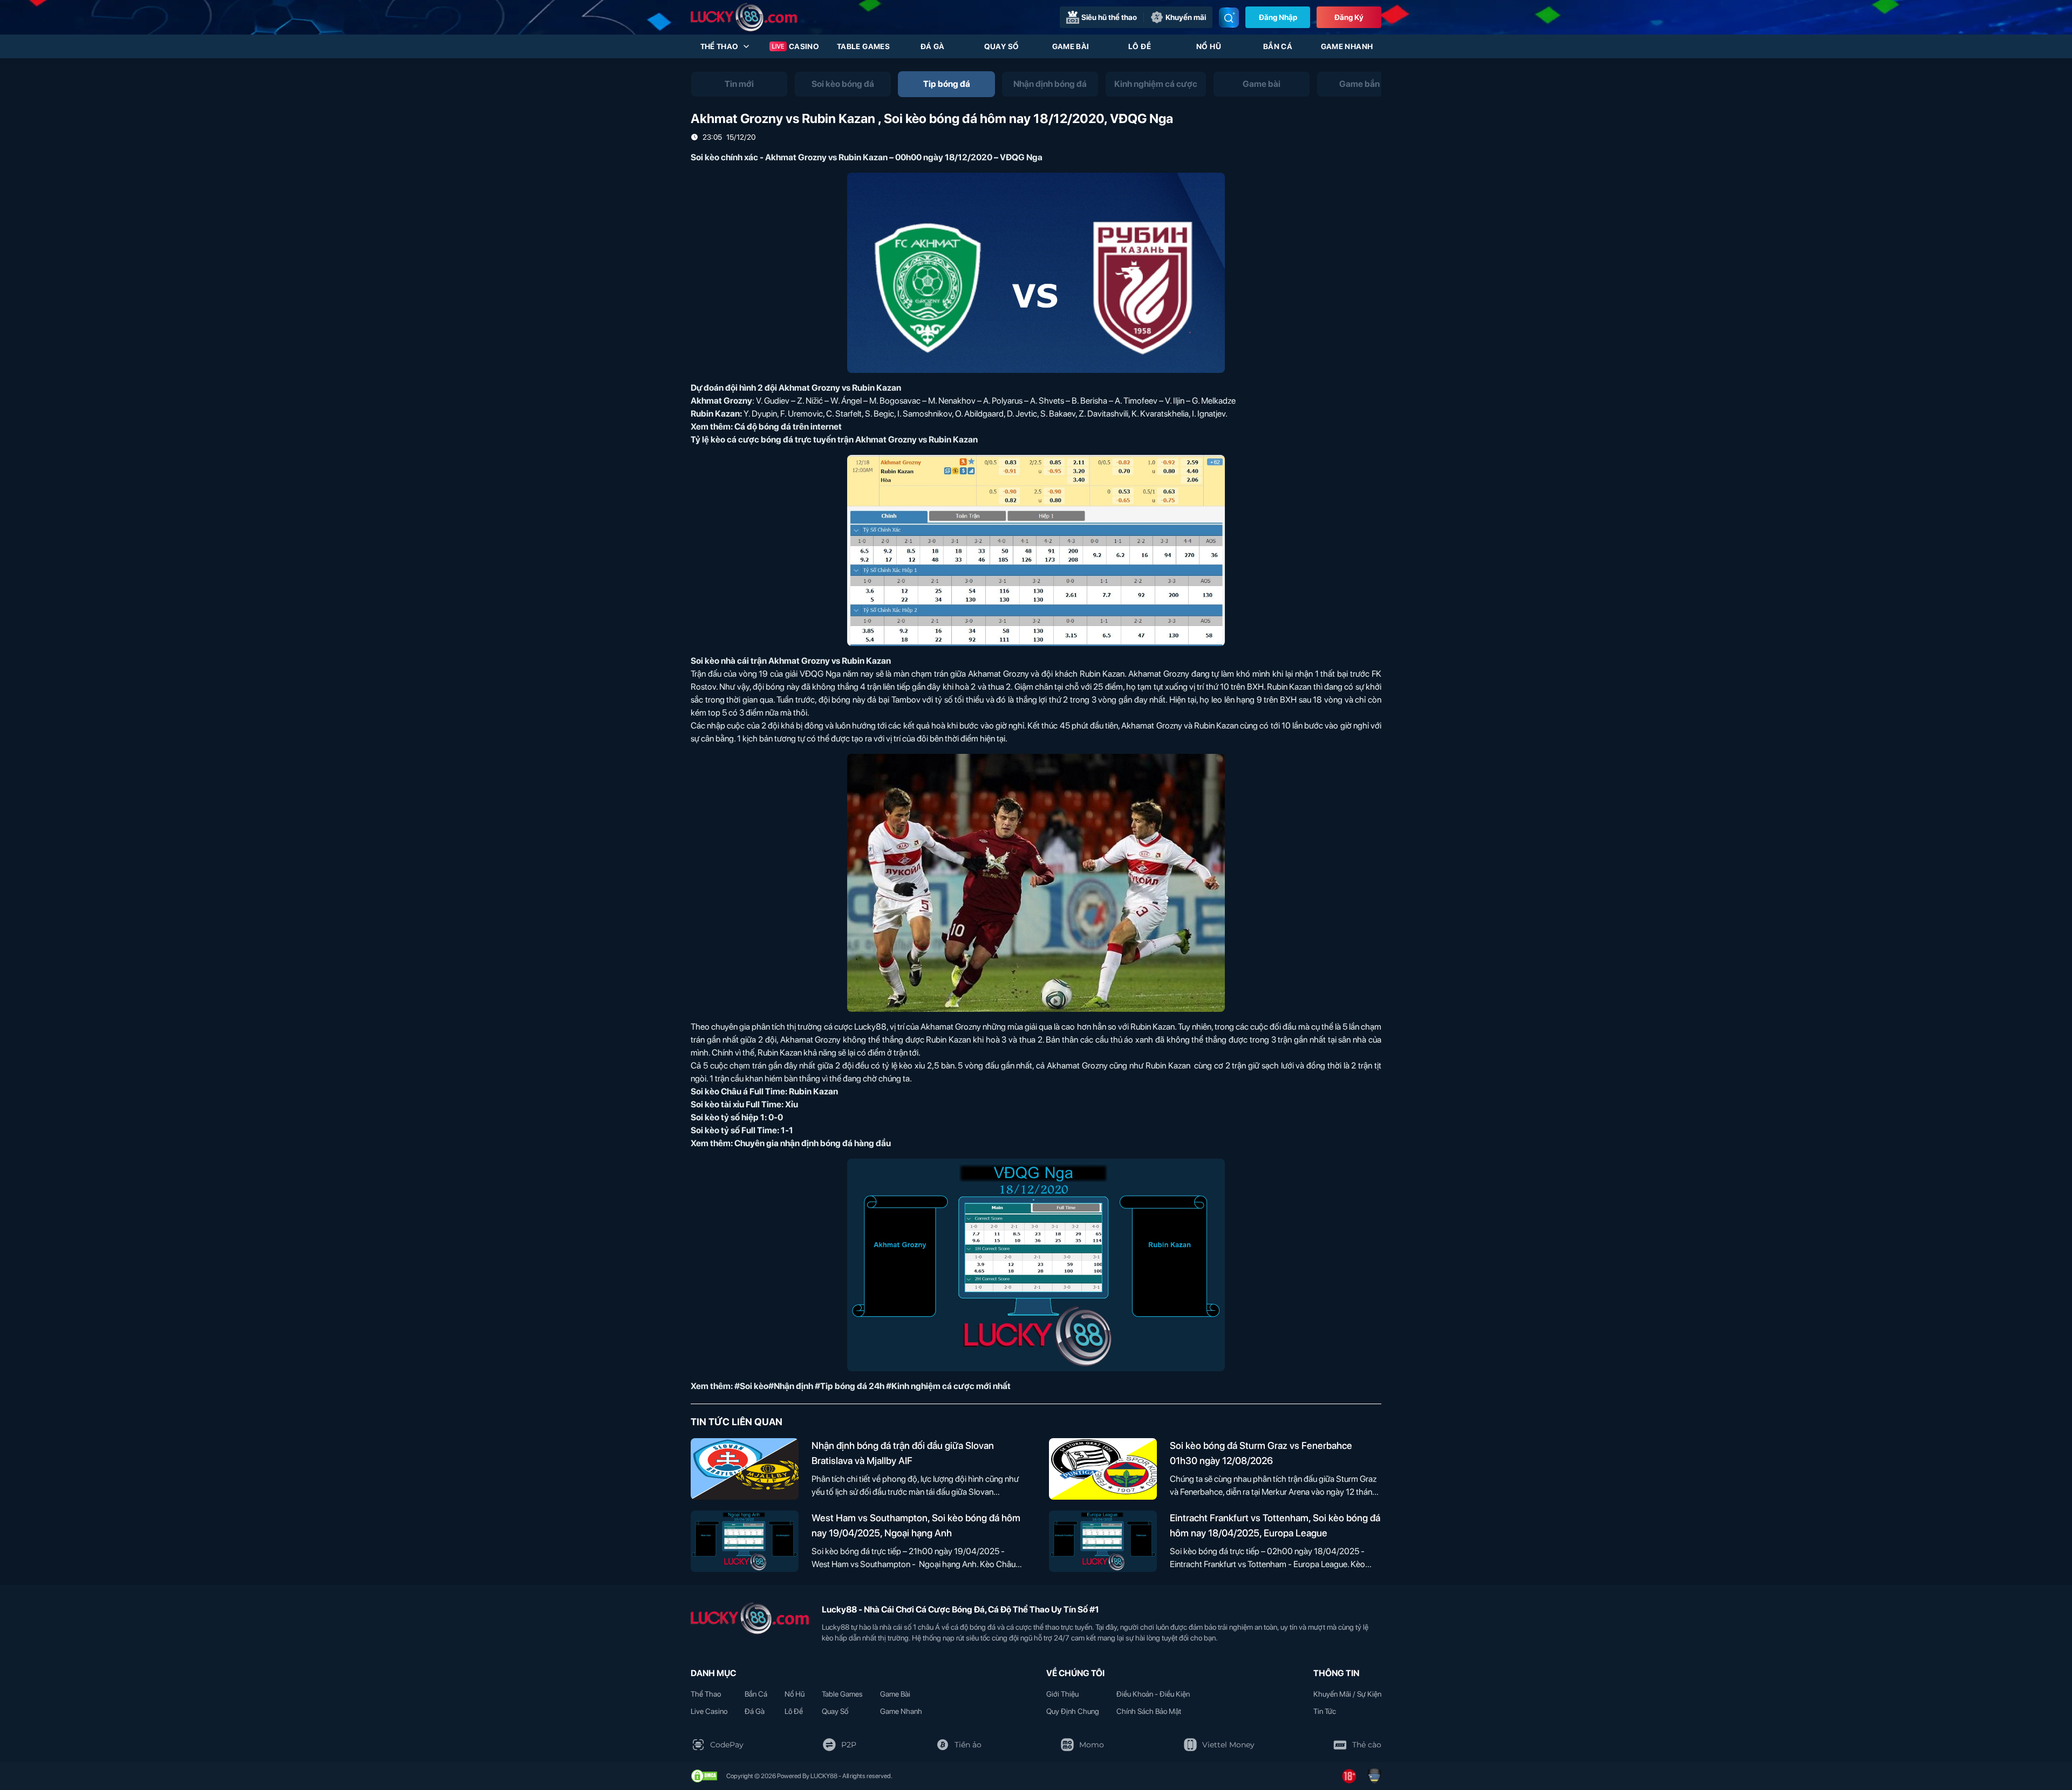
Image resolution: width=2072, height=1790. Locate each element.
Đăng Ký (1349, 17)
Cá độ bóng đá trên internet (788, 427)
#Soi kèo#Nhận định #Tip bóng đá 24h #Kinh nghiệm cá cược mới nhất (873, 1386)
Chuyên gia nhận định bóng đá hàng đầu (813, 1143)
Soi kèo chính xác (724, 157)
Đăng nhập (1278, 17)
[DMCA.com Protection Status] (704, 1776)
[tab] (739, 84)
